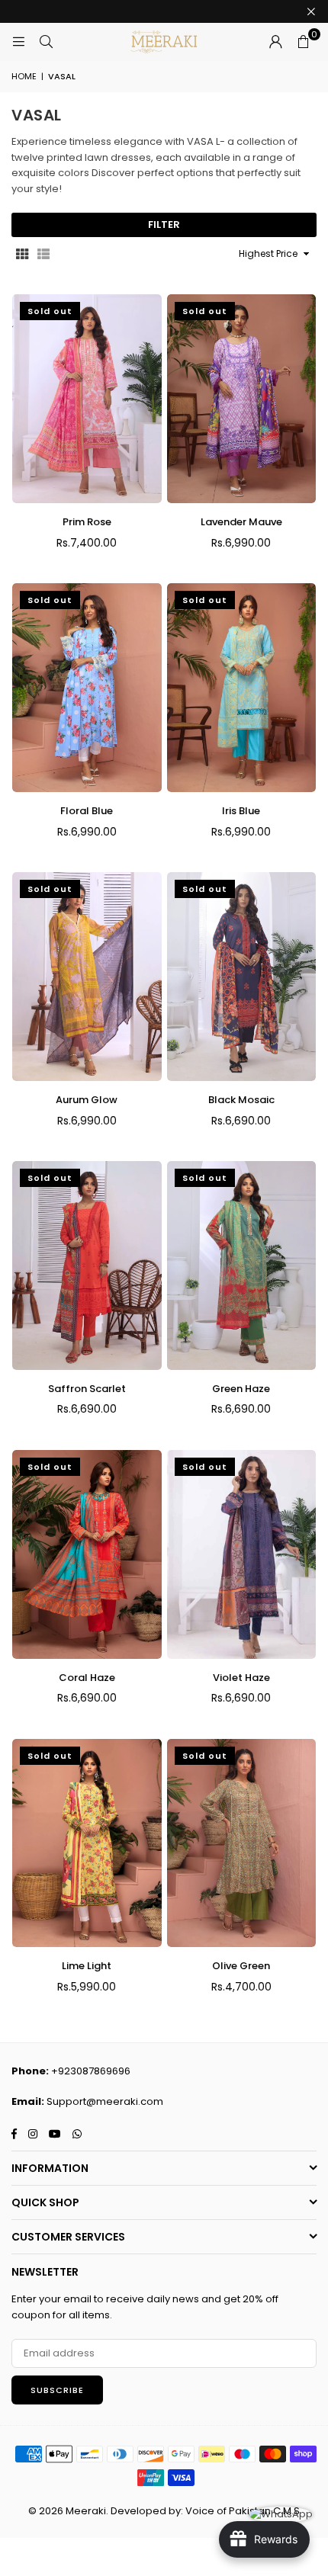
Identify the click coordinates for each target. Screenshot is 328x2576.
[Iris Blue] (242, 688)
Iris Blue (241, 811)
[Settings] (275, 42)
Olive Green (241, 1966)
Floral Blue (87, 811)
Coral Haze (87, 1678)
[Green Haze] (242, 1266)
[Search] (46, 42)
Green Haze (241, 1389)
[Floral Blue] (87, 688)
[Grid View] (22, 254)
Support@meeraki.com (105, 2101)
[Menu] (18, 42)
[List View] (43, 254)
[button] (303, 42)
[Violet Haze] (242, 1554)
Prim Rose (87, 522)
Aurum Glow (87, 1100)
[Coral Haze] (87, 1554)
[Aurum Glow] (87, 977)
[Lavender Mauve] (242, 399)
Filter (164, 225)
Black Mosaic (241, 1100)
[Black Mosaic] (242, 977)
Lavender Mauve (241, 522)
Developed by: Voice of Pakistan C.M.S (205, 2511)
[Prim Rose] (87, 399)
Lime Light (87, 1966)
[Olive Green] (242, 1843)
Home (24, 76)
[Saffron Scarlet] (87, 1266)
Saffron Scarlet (87, 1389)
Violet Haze (241, 1678)
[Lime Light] (87, 1843)
